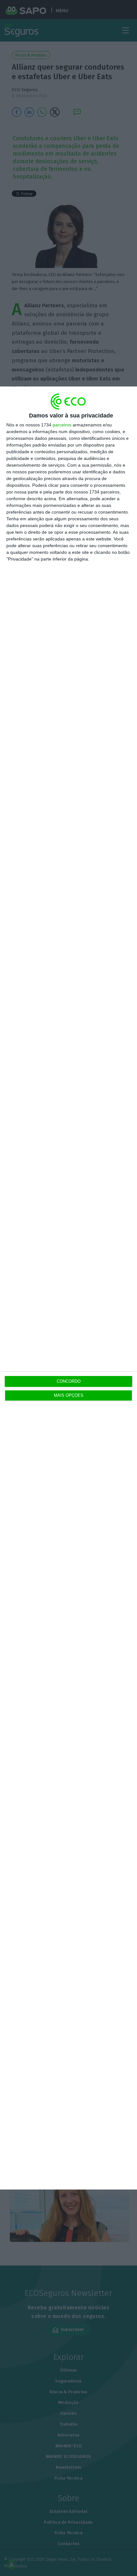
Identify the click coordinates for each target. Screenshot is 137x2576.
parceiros (62, 425)
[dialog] (68, 1288)
